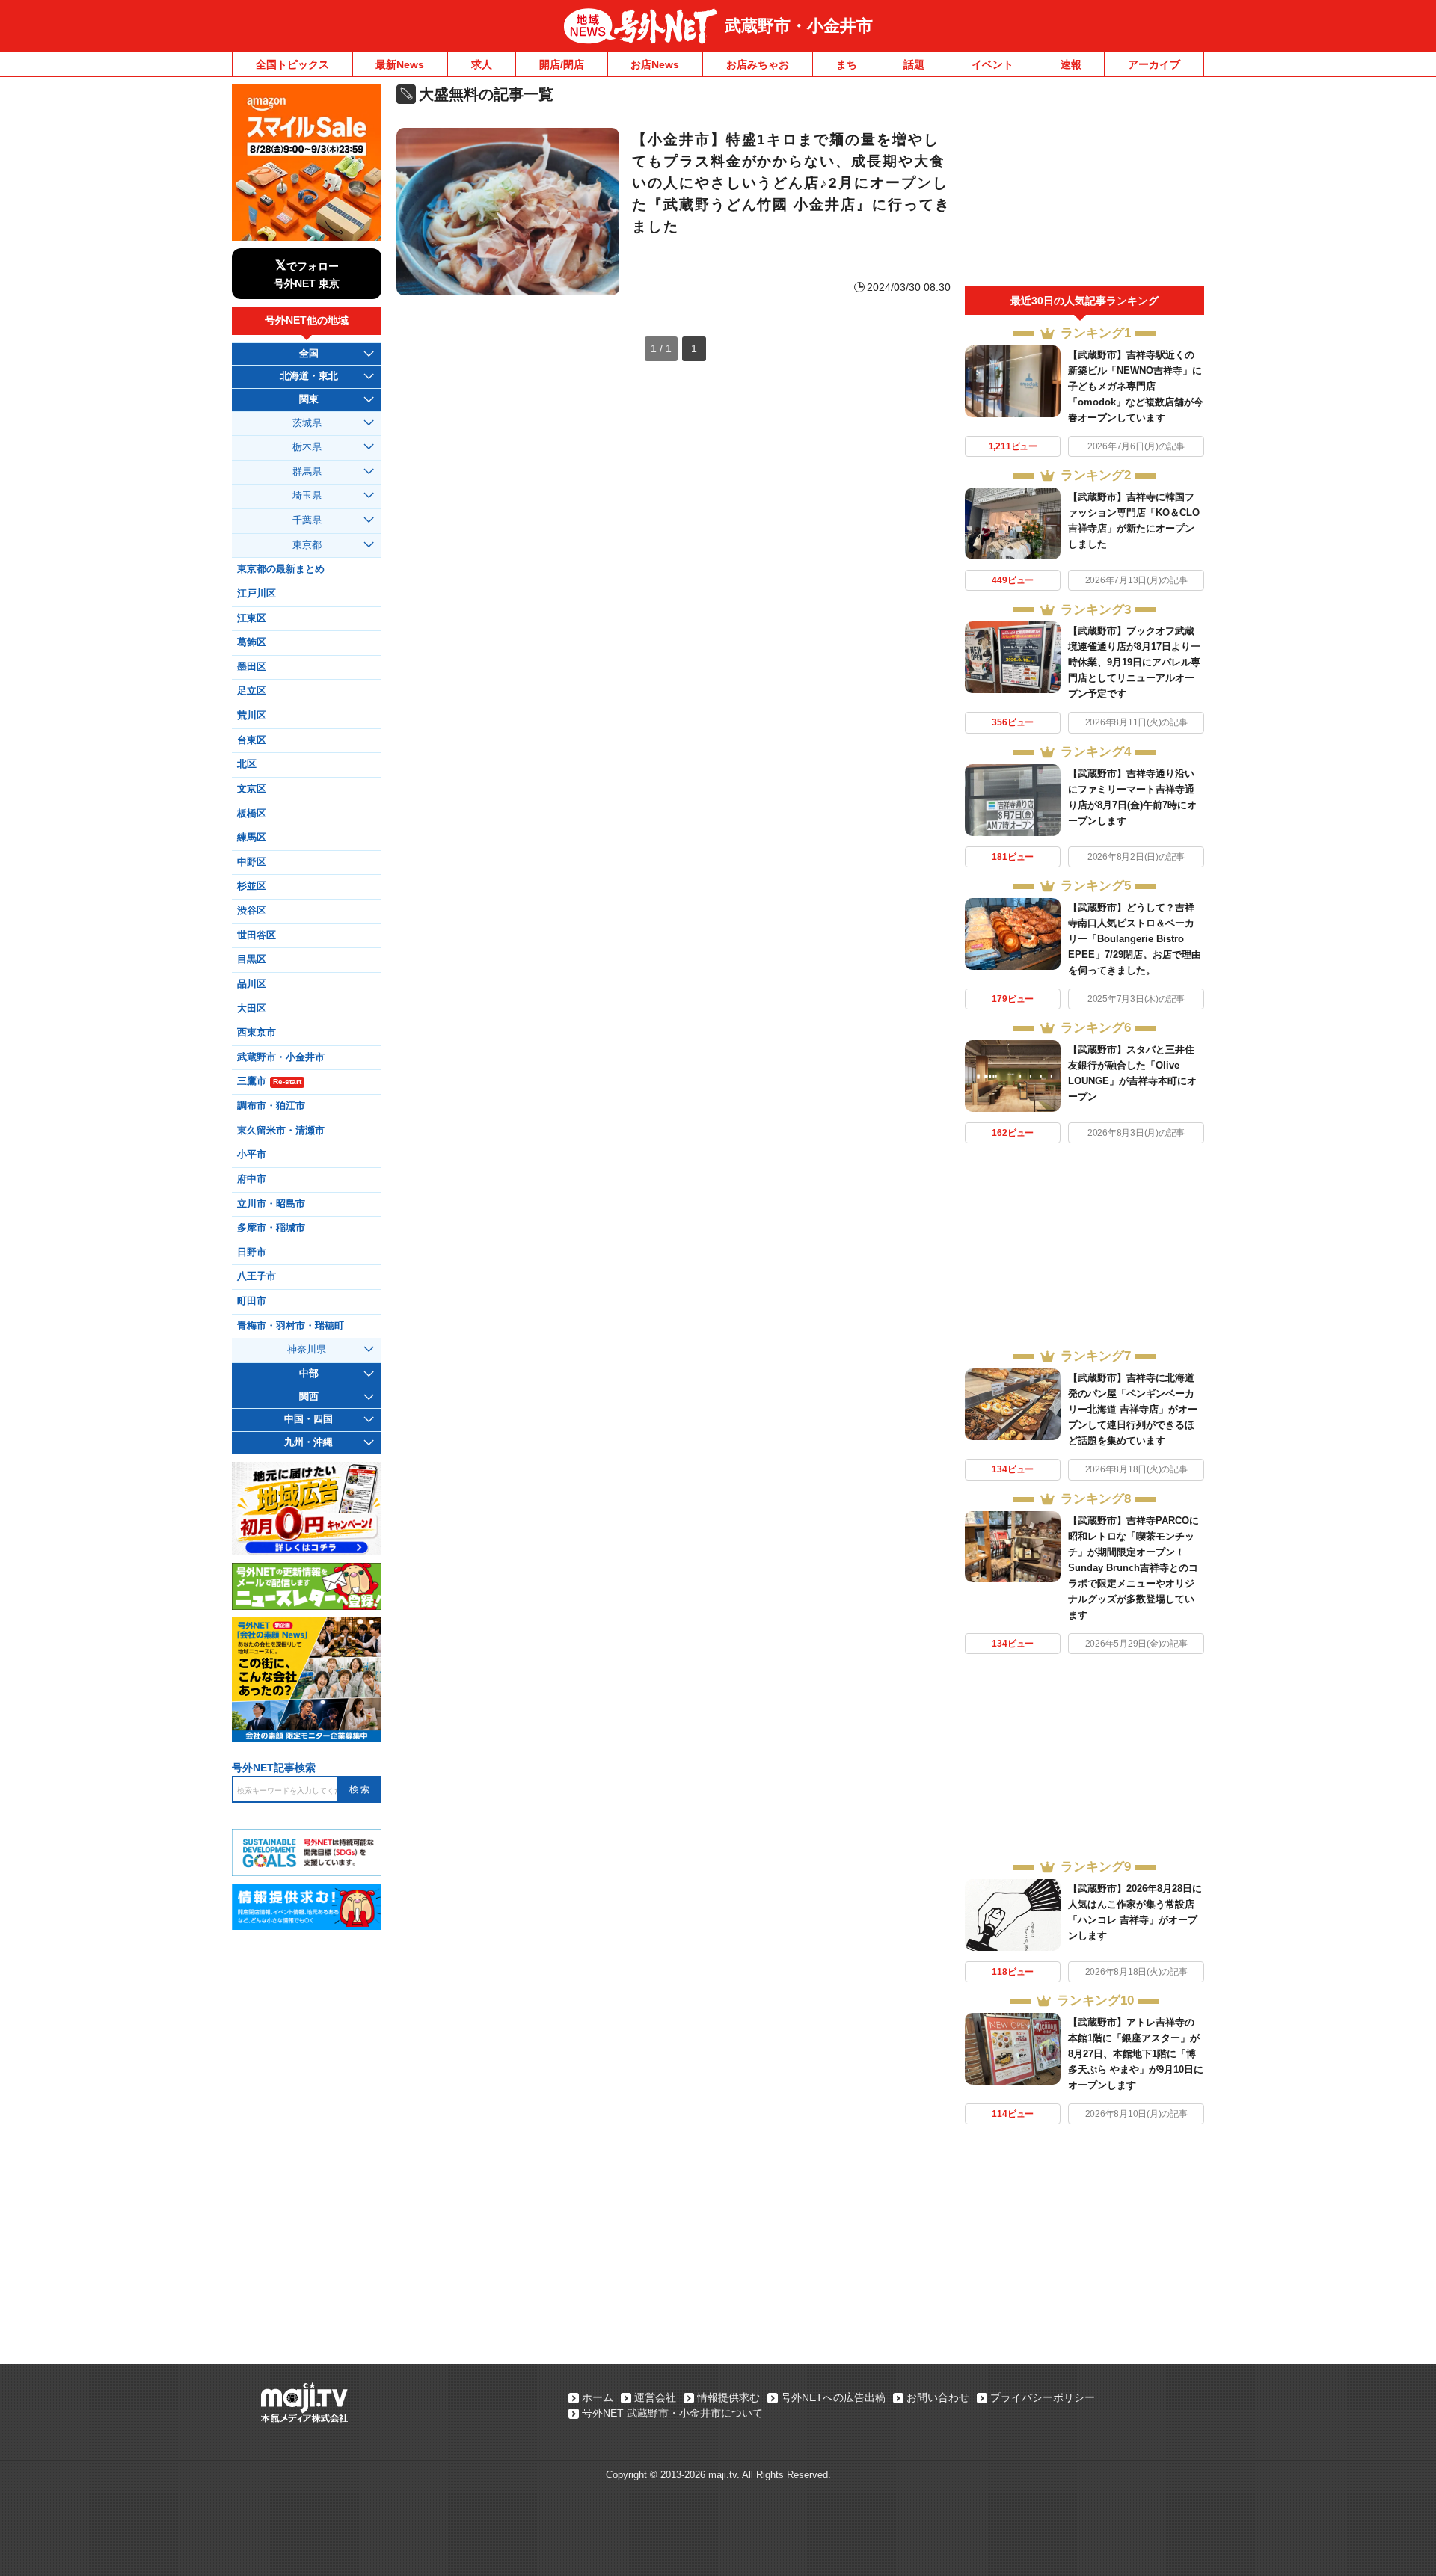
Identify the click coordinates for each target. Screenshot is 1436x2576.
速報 (1071, 64)
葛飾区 (252, 642)
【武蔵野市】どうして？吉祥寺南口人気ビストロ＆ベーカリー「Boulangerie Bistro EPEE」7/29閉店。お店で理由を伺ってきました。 (1135, 939)
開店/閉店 (562, 64)
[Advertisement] (1084, 185)
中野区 (252, 862)
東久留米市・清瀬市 (281, 1131)
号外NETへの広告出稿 (833, 2397)
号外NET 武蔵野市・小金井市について (672, 2413)
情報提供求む (728, 2397)
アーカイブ (1154, 64)
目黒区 (252, 959)
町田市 (252, 1301)
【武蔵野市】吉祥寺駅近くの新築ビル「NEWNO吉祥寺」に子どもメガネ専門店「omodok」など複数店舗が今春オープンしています (1136, 386)
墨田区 (252, 667)
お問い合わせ (938, 2397)
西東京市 (257, 1033)
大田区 (252, 1009)
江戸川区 (257, 594)
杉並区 (252, 886)
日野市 (252, 1252)
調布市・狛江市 (271, 1106)
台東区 (252, 740)
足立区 (252, 691)
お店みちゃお (758, 64)
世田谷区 (257, 935)
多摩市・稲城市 (271, 1228)
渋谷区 (252, 911)
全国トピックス (292, 64)
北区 (247, 764)
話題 (914, 64)
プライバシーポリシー (1043, 2397)
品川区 (252, 984)
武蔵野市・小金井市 (799, 26)
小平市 (252, 1155)
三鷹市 (269, 1081)
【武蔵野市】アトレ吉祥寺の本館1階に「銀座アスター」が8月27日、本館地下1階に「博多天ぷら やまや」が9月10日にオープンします (1136, 2054)
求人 (482, 64)
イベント (992, 64)
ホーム (598, 2397)
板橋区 (252, 814)
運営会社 (655, 2397)
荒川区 (252, 716)
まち (847, 64)
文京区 (252, 789)
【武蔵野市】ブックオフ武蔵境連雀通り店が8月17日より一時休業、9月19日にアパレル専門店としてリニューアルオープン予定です (1134, 662)
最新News (400, 64)
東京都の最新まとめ (281, 569)
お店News (655, 64)
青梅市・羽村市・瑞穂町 (291, 1326)
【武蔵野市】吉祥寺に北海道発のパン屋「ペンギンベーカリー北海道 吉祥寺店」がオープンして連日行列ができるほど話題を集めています (1133, 1409)
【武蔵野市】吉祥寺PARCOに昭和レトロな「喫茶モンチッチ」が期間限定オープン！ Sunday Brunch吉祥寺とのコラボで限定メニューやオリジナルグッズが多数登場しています (1133, 1568)
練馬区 (252, 837)
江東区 (252, 618)
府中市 (252, 1179)
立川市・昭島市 (271, 1204)
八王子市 (257, 1276)
